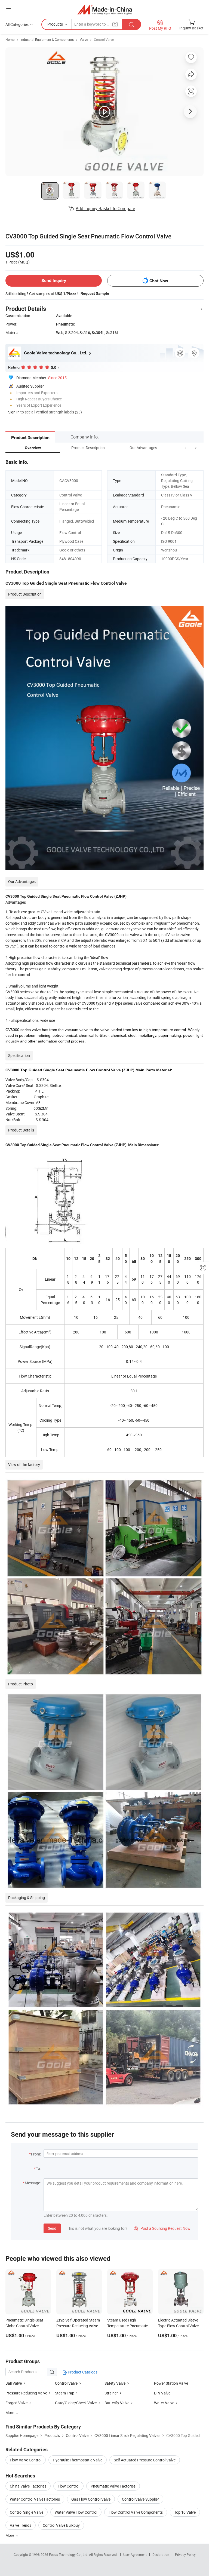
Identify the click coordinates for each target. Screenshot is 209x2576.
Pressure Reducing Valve (26, 2393)
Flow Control (68, 2486)
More (10, 2535)
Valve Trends (21, 2525)
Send (52, 2228)
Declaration (161, 2554)
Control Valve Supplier (140, 2499)
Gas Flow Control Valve (91, 2499)
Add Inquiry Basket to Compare (105, 208)
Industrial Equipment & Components (47, 39)
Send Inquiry (54, 280)
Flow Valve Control (26, 2460)
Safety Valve (115, 2383)
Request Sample (95, 293)
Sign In (14, 412)
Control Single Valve (27, 2512)
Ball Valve (14, 2383)
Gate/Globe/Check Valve (76, 2403)
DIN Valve (162, 2393)
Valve (84, 39)
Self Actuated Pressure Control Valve (145, 2460)
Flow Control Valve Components (136, 2512)
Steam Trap (65, 2393)
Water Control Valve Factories (35, 2499)
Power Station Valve (171, 2383)
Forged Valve (16, 2403)
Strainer (111, 2393)
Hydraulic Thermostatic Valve (78, 2460)
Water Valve (164, 2403)
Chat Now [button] (159, 281)
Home (10, 39)
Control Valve (104, 39)
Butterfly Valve (117, 2403)
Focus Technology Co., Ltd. (69, 2554)
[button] (186, 448)
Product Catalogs (82, 2372)
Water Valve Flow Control (76, 2512)
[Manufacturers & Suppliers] (105, 9)
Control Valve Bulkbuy (61, 2525)
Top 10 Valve (185, 2512)
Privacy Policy (185, 2554)
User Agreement (135, 2554)
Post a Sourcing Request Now (162, 2228)
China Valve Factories (28, 2486)
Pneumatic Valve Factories (113, 2486)
